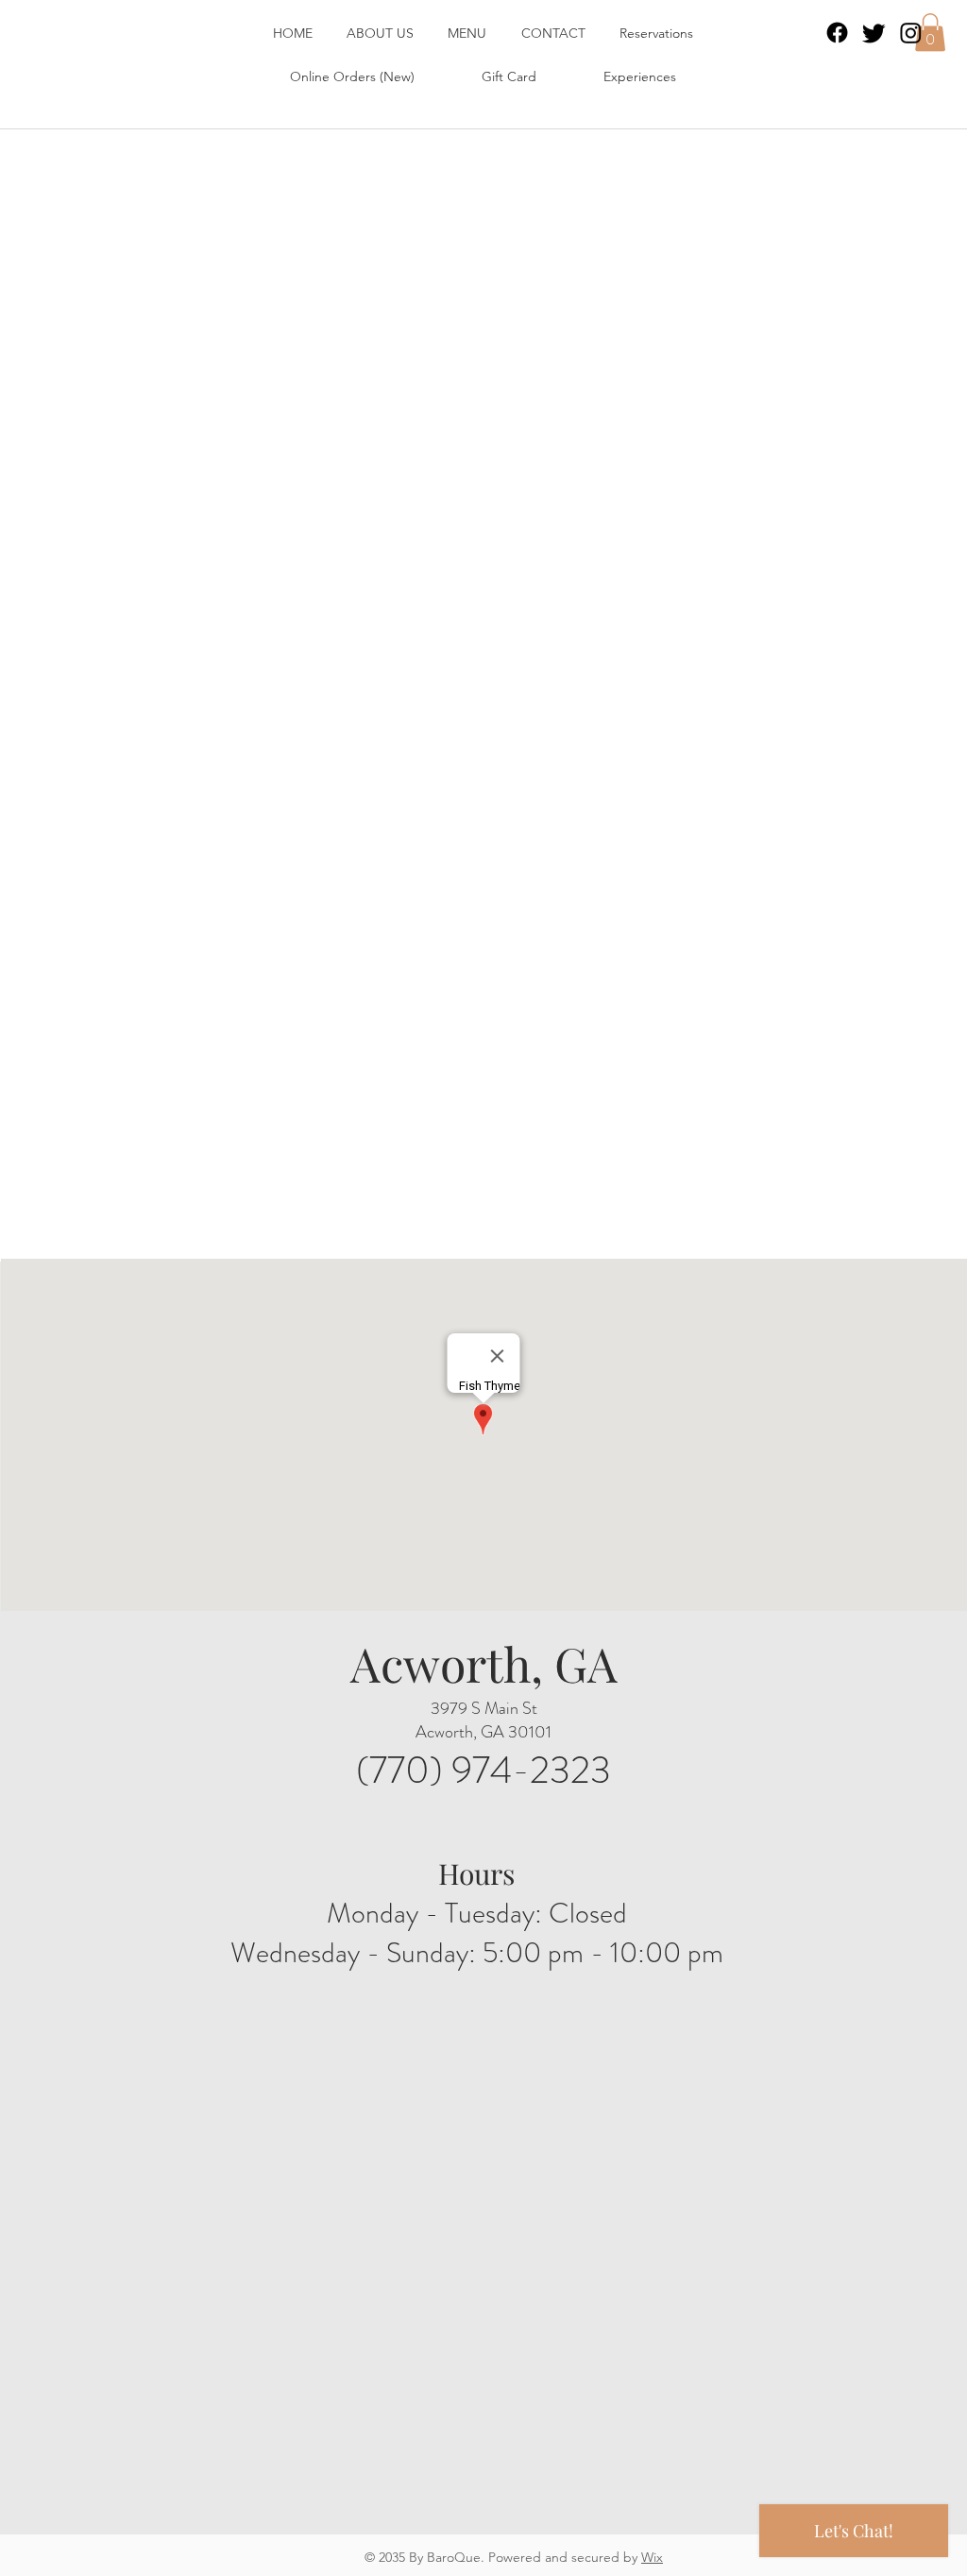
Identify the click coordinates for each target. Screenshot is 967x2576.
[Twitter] (874, 33)
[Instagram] (911, 33)
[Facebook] (837, 33)
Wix (652, 2557)
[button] (930, 33)
